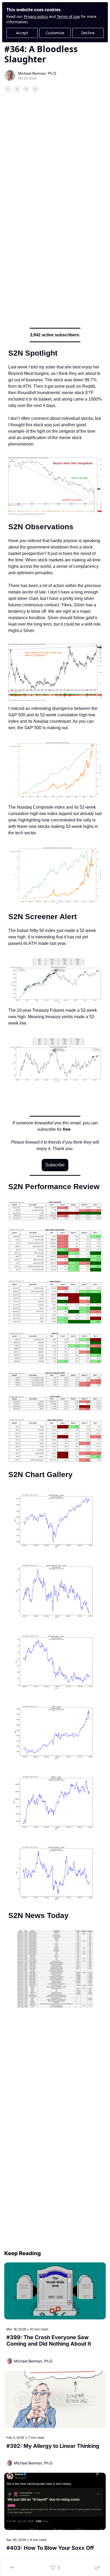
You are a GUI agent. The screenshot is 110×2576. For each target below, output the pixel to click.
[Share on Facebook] (8, 89)
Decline (88, 33)
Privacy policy (36, 16)
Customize (55, 33)
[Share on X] (17, 89)
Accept (22, 33)
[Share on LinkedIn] (35, 89)
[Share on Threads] (26, 89)
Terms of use (68, 16)
